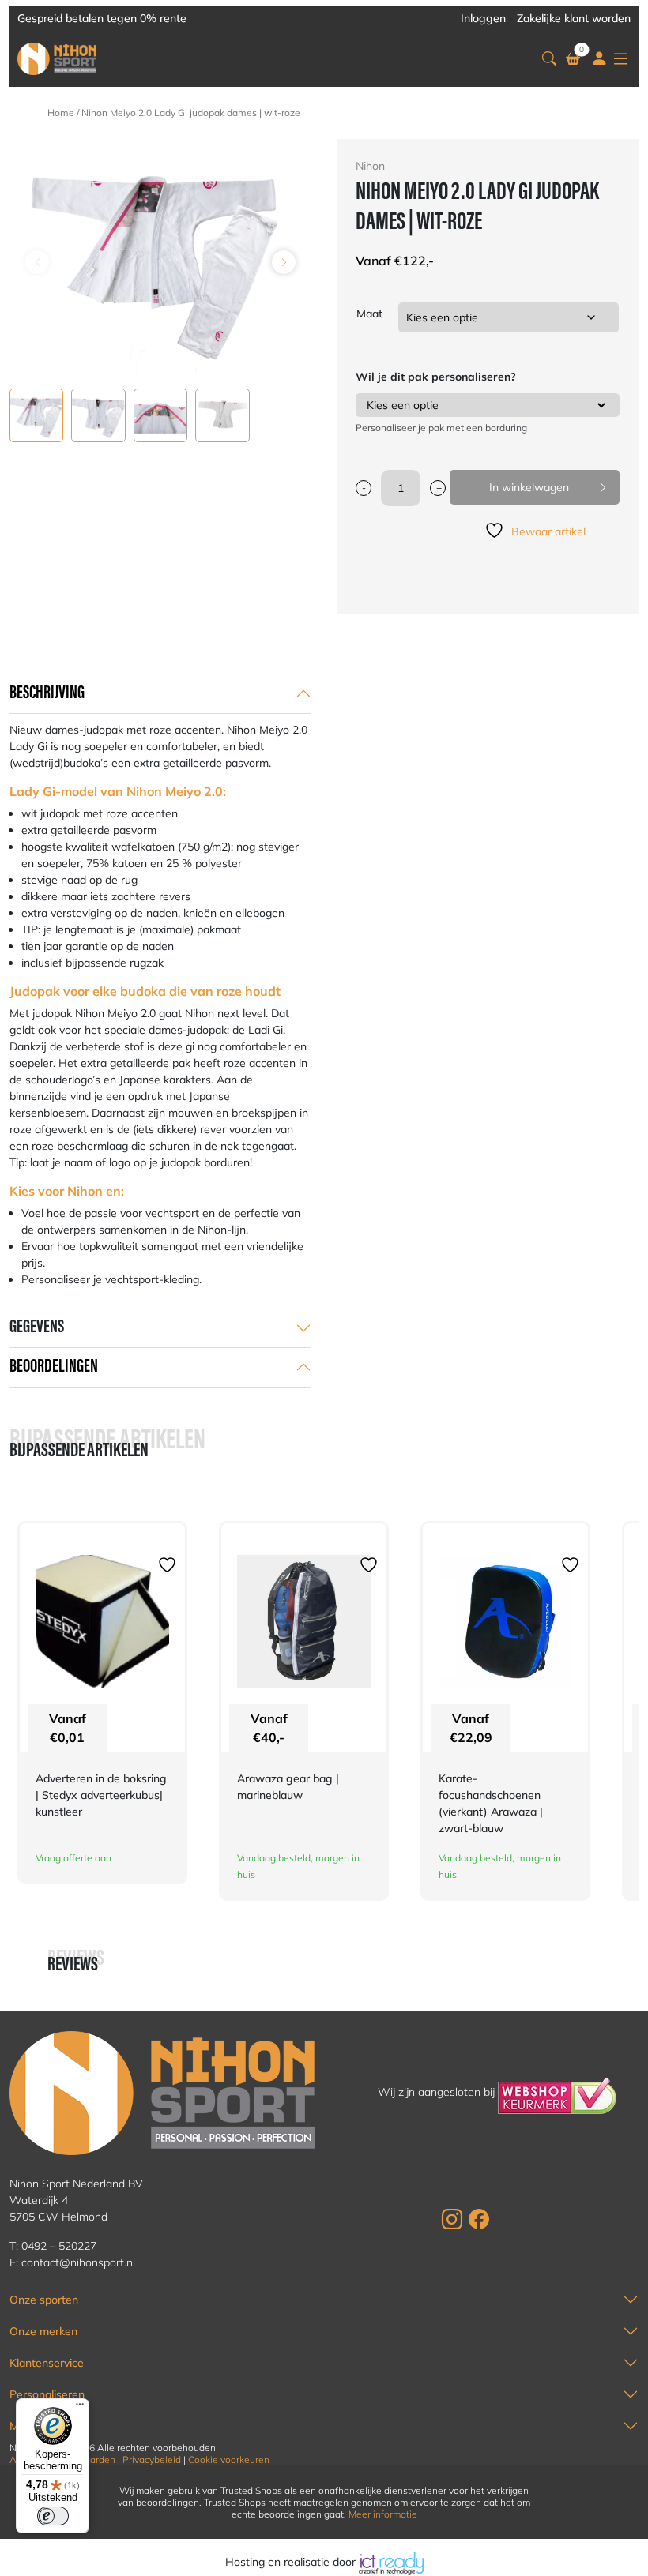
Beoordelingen (54, 1367)
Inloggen (483, 18)
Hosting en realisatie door (292, 2562)
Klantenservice (47, 2363)
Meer (23, 2426)
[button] (549, 59)
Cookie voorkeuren (229, 2460)
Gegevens (37, 1327)
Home (61, 113)
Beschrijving (47, 693)
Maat (369, 314)
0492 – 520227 (59, 2246)
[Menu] (80, 2408)
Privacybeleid (152, 2460)
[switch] (53, 2516)
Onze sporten (44, 2300)
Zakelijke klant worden (574, 18)
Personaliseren (47, 2394)
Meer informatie (383, 2514)
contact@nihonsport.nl (78, 2262)
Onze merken (43, 2331)
